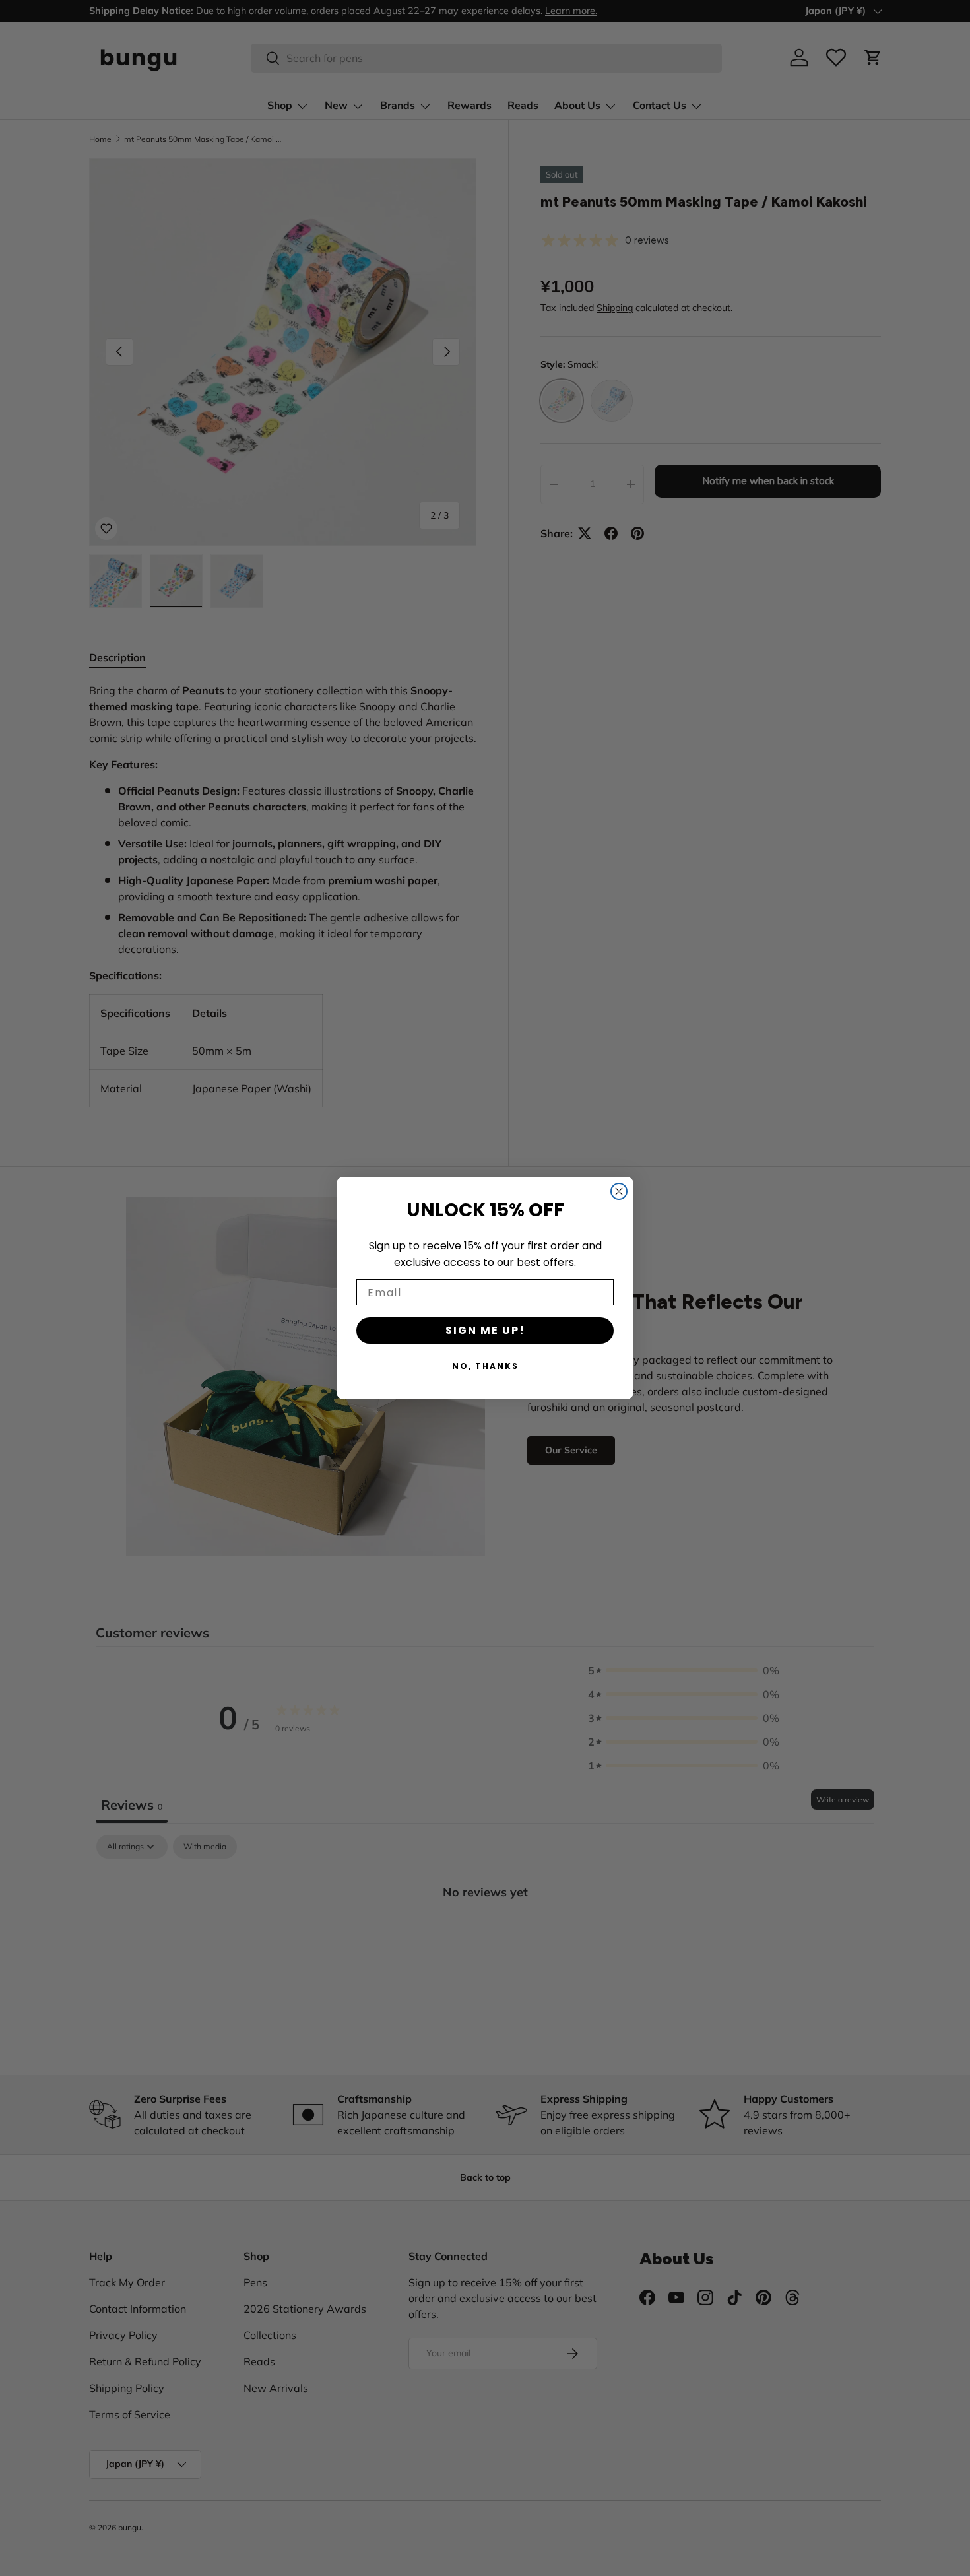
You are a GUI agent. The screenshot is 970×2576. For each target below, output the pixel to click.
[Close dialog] (619, 1191)
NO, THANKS (485, 1366)
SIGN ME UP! (485, 1330)
